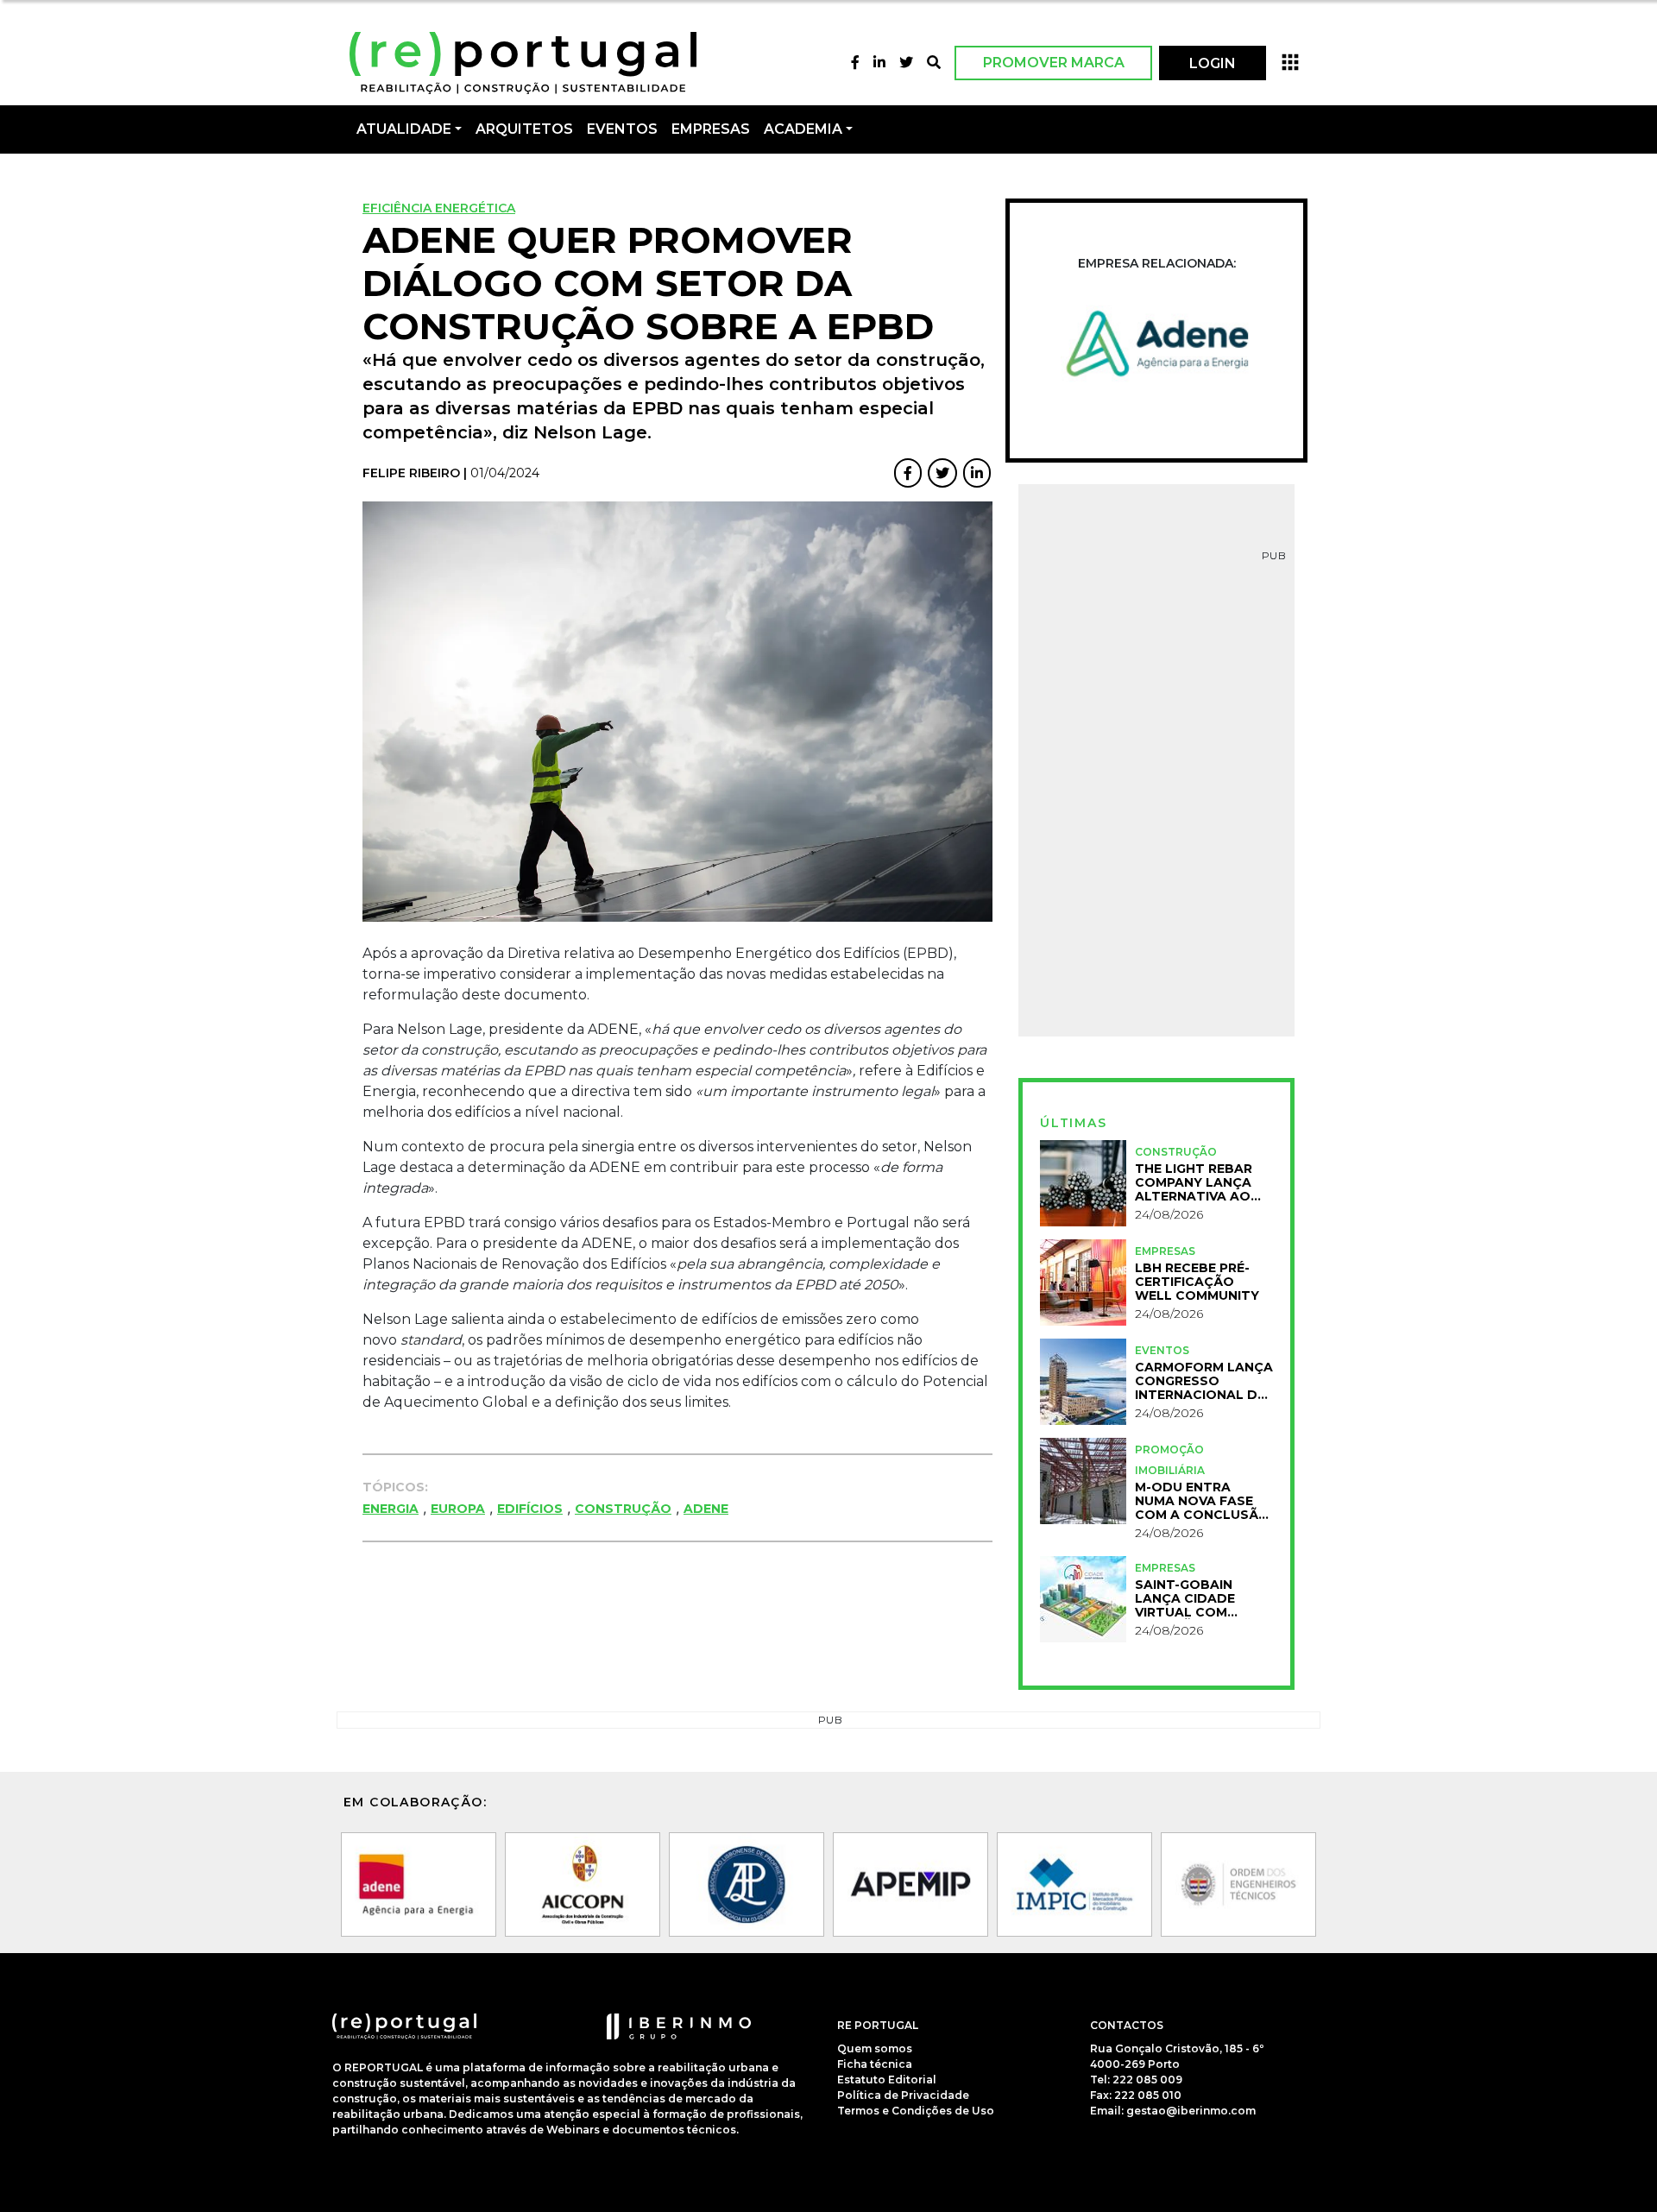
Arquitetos (524, 129)
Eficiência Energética (439, 208)
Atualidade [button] (404, 129)
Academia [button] (803, 129)
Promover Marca (1054, 63)
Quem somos (875, 2048)
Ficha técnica (875, 2064)
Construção (623, 1509)
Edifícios (530, 1509)
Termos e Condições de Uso (916, 2111)
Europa (458, 1509)
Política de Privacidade (903, 2095)
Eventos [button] (622, 129)
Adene (706, 1509)
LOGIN (1213, 63)
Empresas (711, 129)
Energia (391, 1509)
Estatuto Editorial (887, 2080)
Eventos (1162, 1350)
